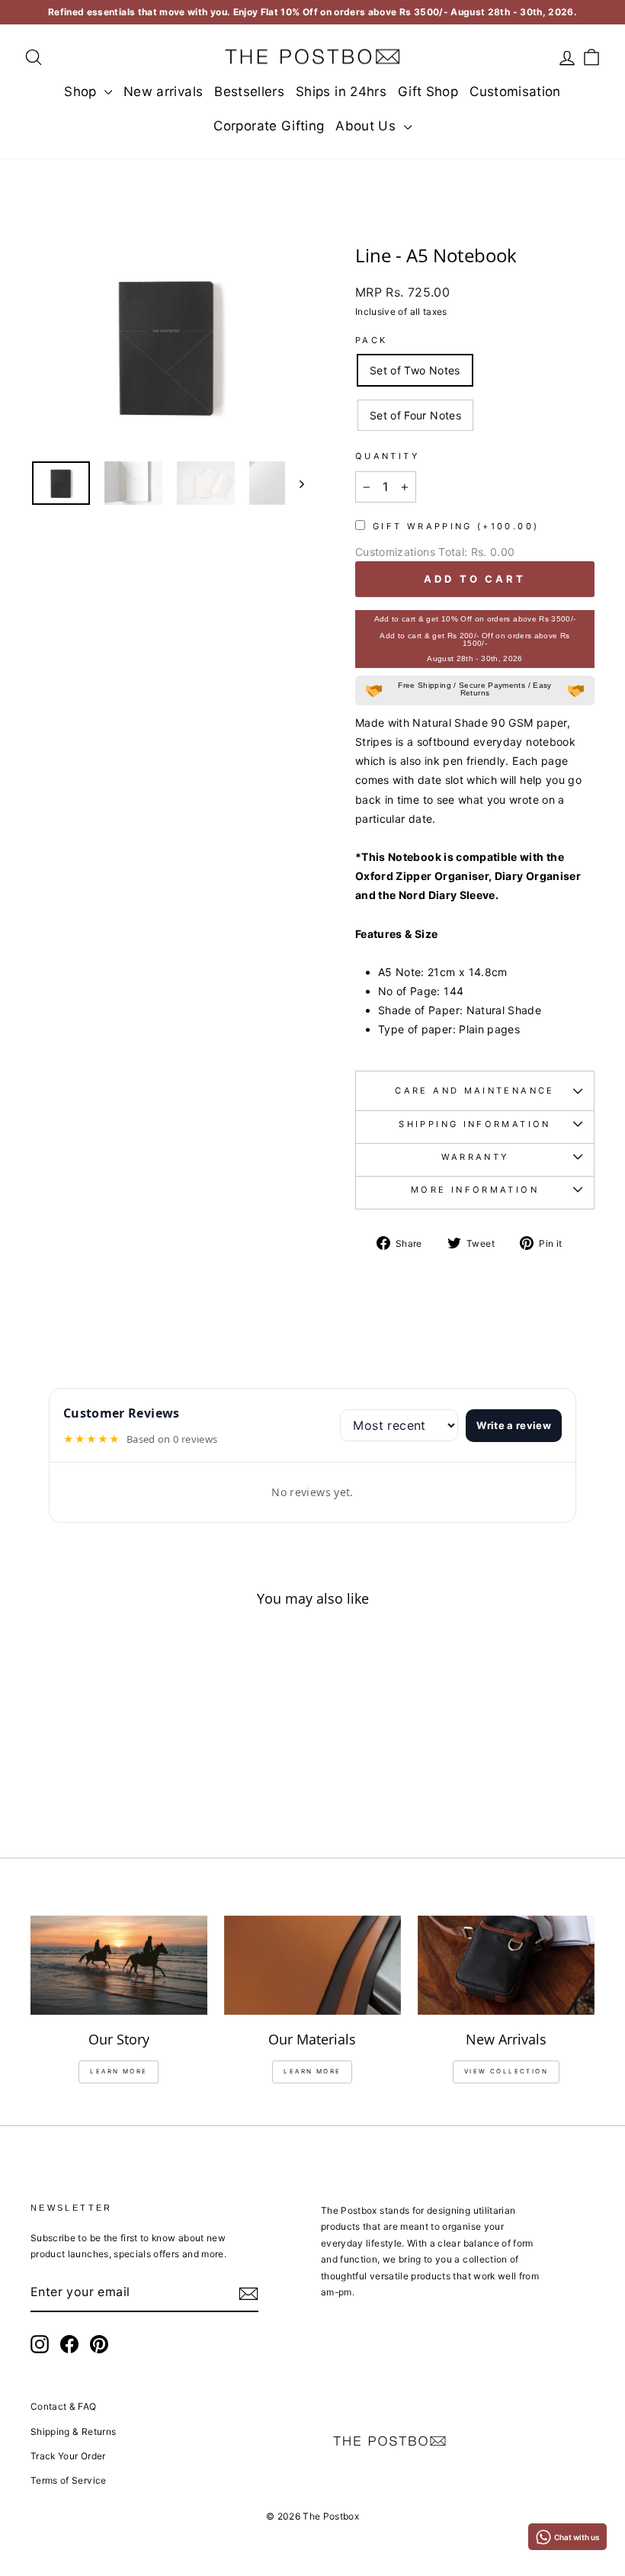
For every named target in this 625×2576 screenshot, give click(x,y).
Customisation (515, 92)
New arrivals (163, 92)
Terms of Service (69, 2480)
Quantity (387, 456)
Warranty (475, 1157)
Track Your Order (68, 2456)
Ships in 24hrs (341, 92)
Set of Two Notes (415, 370)
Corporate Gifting (269, 126)
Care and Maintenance (474, 1090)
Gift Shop (428, 92)
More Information (475, 1190)
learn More (119, 2071)
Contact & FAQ (64, 2406)
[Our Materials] (312, 1965)
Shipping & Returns (73, 2431)
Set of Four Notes (415, 415)
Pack (371, 340)
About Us (367, 126)
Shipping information (474, 1124)
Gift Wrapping (456, 526)
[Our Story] (119, 1965)
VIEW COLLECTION (506, 2071)
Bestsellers (249, 92)
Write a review (514, 1425)
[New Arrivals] (506, 1965)
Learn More (312, 2071)
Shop (82, 92)
